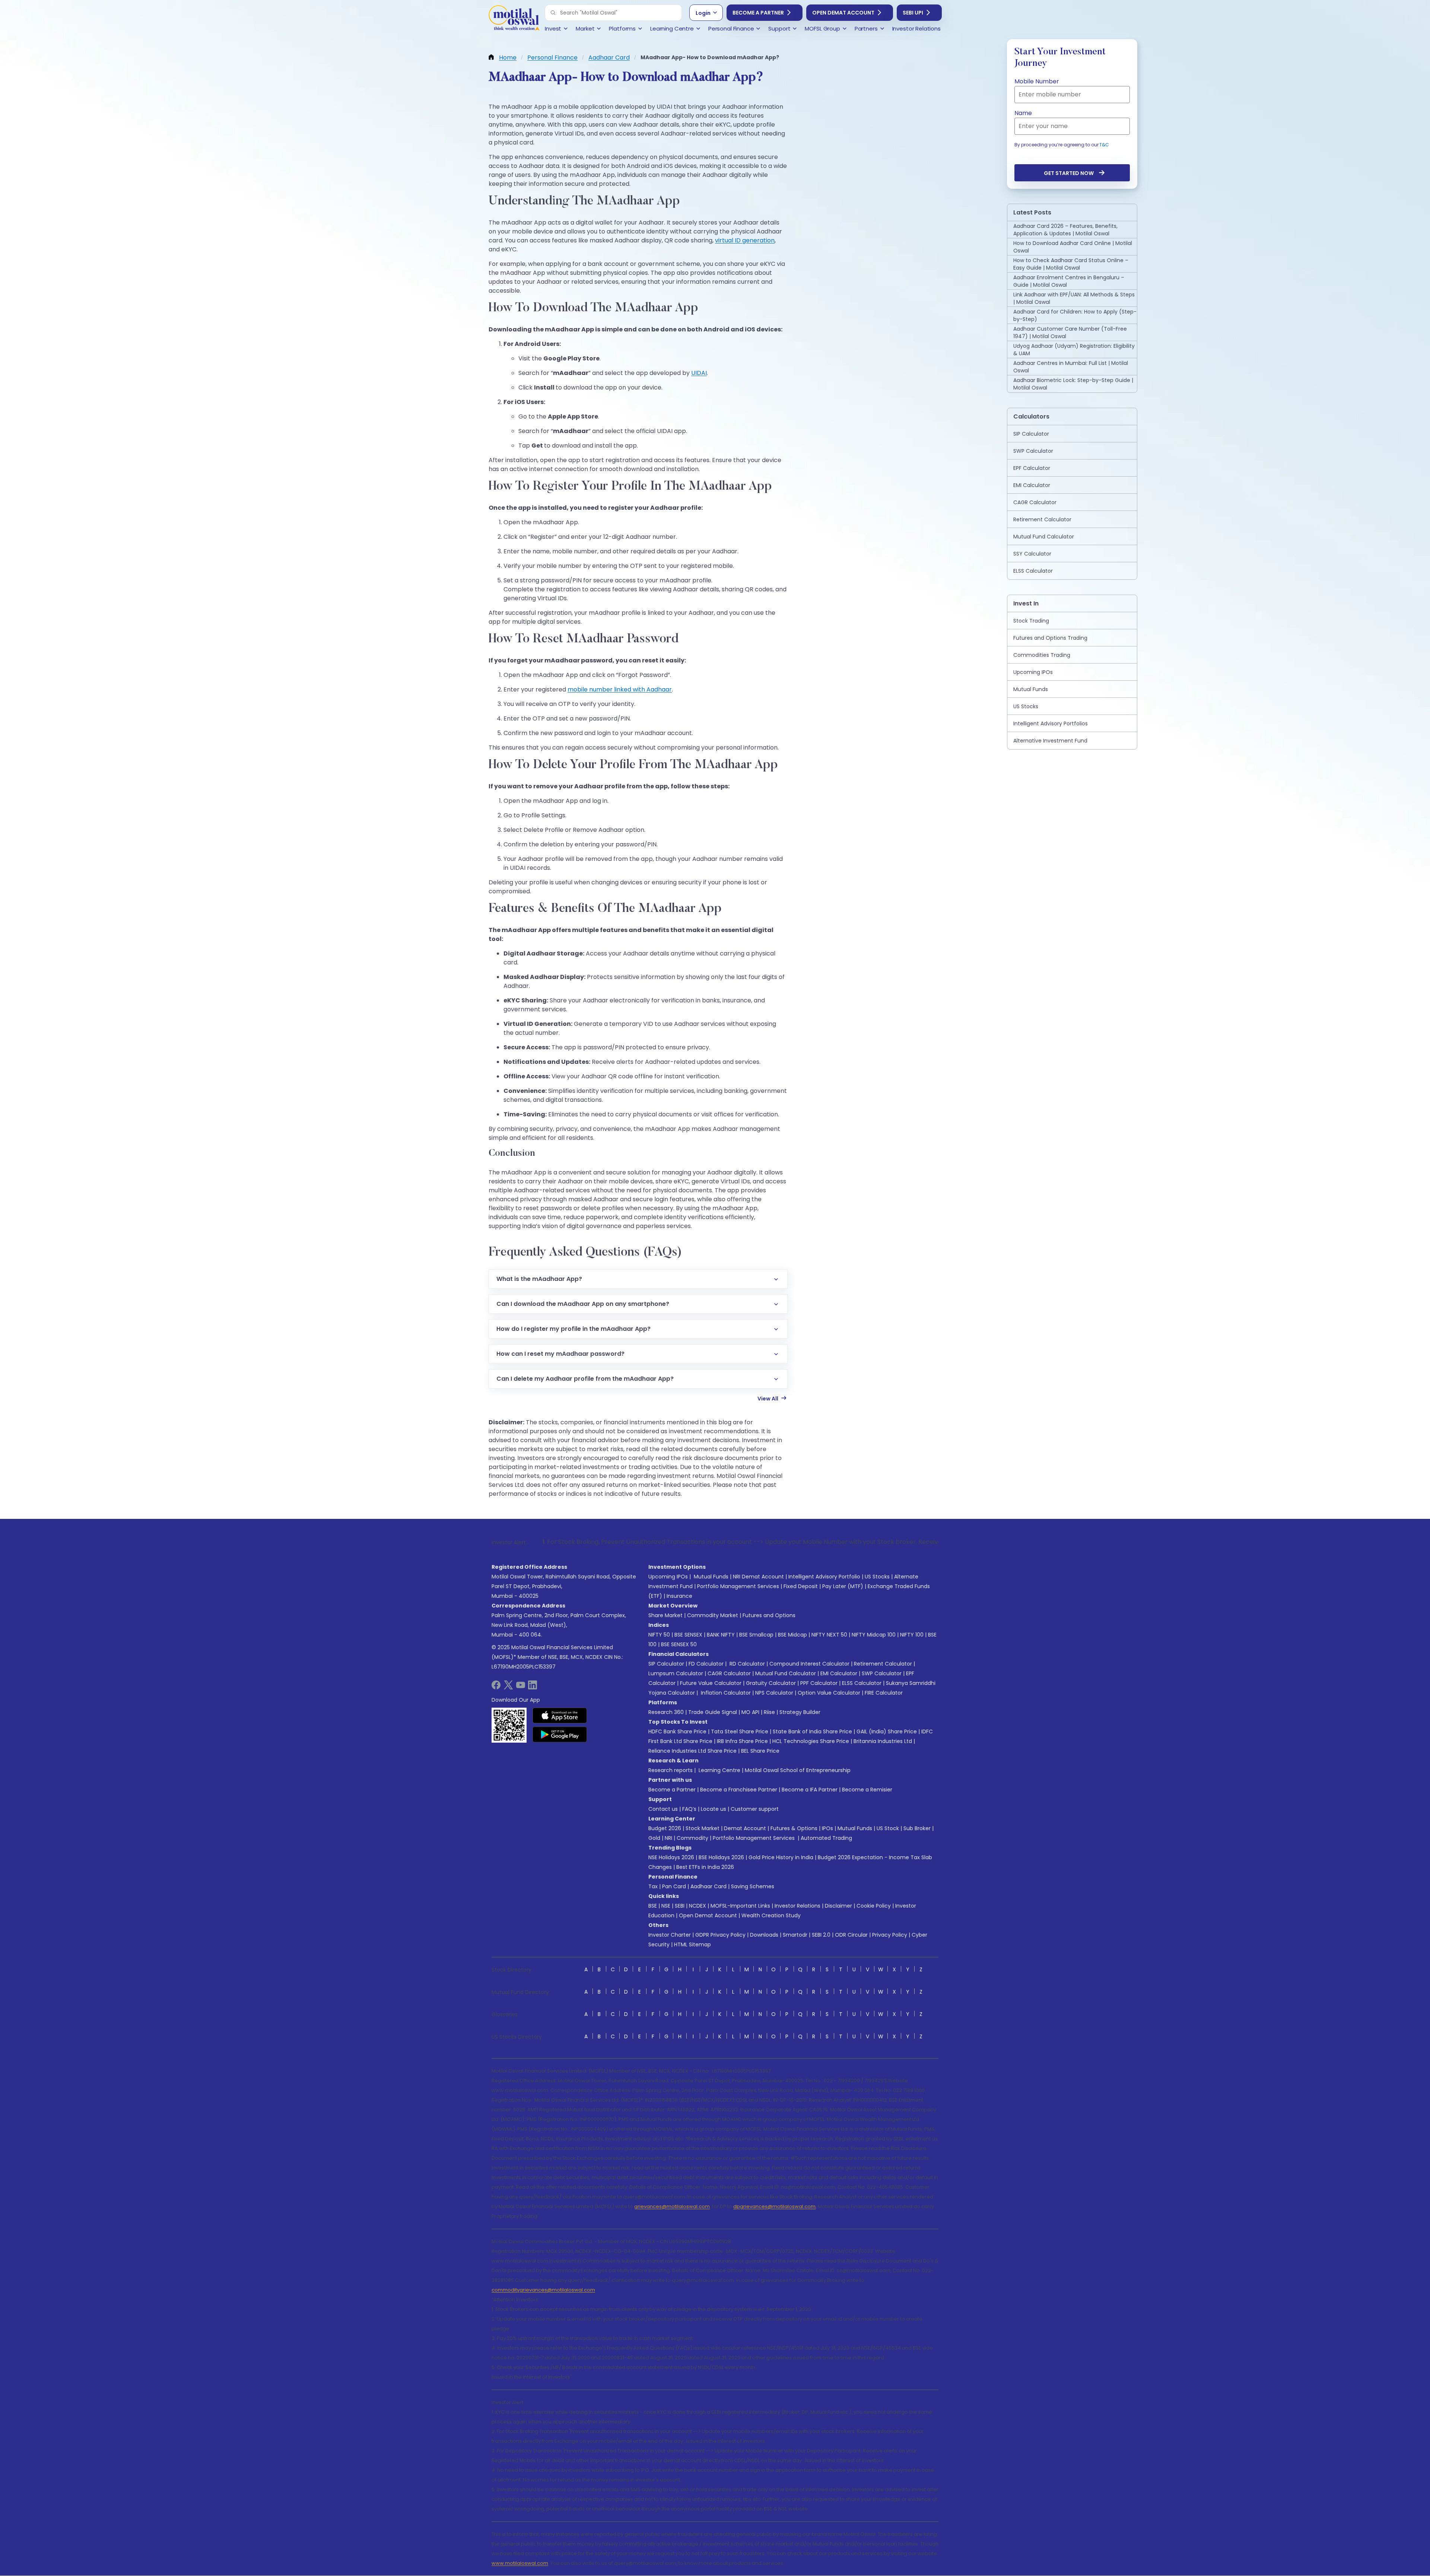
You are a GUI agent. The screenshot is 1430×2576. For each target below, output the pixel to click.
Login (703, 13)
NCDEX (697, 1906)
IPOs (827, 1828)
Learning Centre (719, 1770)
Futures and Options (769, 1615)
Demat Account (745, 1828)
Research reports (670, 1770)
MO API (750, 1712)
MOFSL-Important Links (740, 1906)
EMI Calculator (839, 1673)
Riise (769, 1712)
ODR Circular (851, 1935)
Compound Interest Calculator (809, 1664)
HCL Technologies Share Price (811, 1741)
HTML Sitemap (692, 1944)
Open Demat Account (843, 13)
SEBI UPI (913, 13)
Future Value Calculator (711, 1683)
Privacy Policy (890, 1935)
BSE (653, 1906)
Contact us (663, 1809)
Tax (653, 1886)
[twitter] (508, 1687)
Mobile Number (1037, 81)
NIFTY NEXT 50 (829, 1635)
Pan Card (674, 1886)
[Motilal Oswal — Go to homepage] (514, 19)
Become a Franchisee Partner (739, 1790)
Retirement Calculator (883, 1664)
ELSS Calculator (862, 1683)
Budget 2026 (665, 1828)
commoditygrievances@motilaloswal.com (543, 2290)
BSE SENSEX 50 (679, 1644)
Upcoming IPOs (668, 1577)
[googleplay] (560, 1734)
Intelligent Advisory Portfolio (824, 1577)
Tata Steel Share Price (740, 1731)
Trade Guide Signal (713, 1712)
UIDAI (699, 373)
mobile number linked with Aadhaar (620, 689)
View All (768, 1399)
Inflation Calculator (725, 1693)
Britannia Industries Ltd (883, 1741)
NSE (666, 1906)
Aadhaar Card (708, 1886)
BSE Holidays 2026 (721, 1857)
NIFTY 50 (659, 1635)
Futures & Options (794, 1828)
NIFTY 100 (912, 1635)
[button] (553, 13)
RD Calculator (746, 1664)
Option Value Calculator (829, 1693)
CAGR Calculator (729, 1673)
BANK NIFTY (721, 1635)
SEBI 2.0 (821, 1935)
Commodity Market (713, 1615)
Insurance (679, 1596)
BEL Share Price (760, 1751)
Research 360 (666, 1712)
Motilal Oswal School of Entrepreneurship (798, 1770)
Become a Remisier (867, 1790)
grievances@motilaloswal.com (672, 2206)
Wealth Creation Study (771, 1915)
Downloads (764, 1935)
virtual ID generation (745, 240)
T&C (1104, 145)
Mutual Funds (711, 1577)
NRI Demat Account (758, 1577)
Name (1023, 113)
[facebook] (496, 1687)
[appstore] (560, 1715)
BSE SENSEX (688, 1635)
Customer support (755, 1809)
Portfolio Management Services (738, 1586)
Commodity (692, 1838)
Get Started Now (1069, 173)
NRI (668, 1838)
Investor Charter (670, 1935)
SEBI (680, 1906)
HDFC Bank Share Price (677, 1731)
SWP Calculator (882, 1673)
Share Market (665, 1615)
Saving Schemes (753, 1886)
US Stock (888, 1828)
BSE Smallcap (756, 1635)
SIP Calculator (666, 1664)
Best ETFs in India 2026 (705, 1867)
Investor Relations (797, 1906)
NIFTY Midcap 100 (874, 1635)
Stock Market (703, 1828)
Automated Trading (826, 1838)
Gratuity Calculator (771, 1683)
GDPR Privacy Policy (720, 1935)
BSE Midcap (792, 1635)
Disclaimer (838, 1906)
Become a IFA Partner (810, 1790)
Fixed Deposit (801, 1586)
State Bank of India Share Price (812, 1731)
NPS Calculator (774, 1693)
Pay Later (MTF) (843, 1586)
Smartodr (795, 1935)
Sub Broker (917, 1828)
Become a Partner (758, 13)
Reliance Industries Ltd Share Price (692, 1751)
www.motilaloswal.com (520, 2563)
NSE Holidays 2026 (671, 1857)
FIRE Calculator (884, 1693)
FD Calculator (706, 1664)
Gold (654, 1838)
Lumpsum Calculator (676, 1673)
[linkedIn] (533, 1687)
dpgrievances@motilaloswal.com (774, 2206)
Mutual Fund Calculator (786, 1673)
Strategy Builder (800, 1712)
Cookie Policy (874, 1906)
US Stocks (877, 1577)
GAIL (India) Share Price (887, 1731)
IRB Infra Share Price (742, 1741)
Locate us (714, 1809)
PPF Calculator (819, 1683)
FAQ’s (689, 1809)
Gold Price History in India (781, 1857)
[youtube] (521, 1687)
